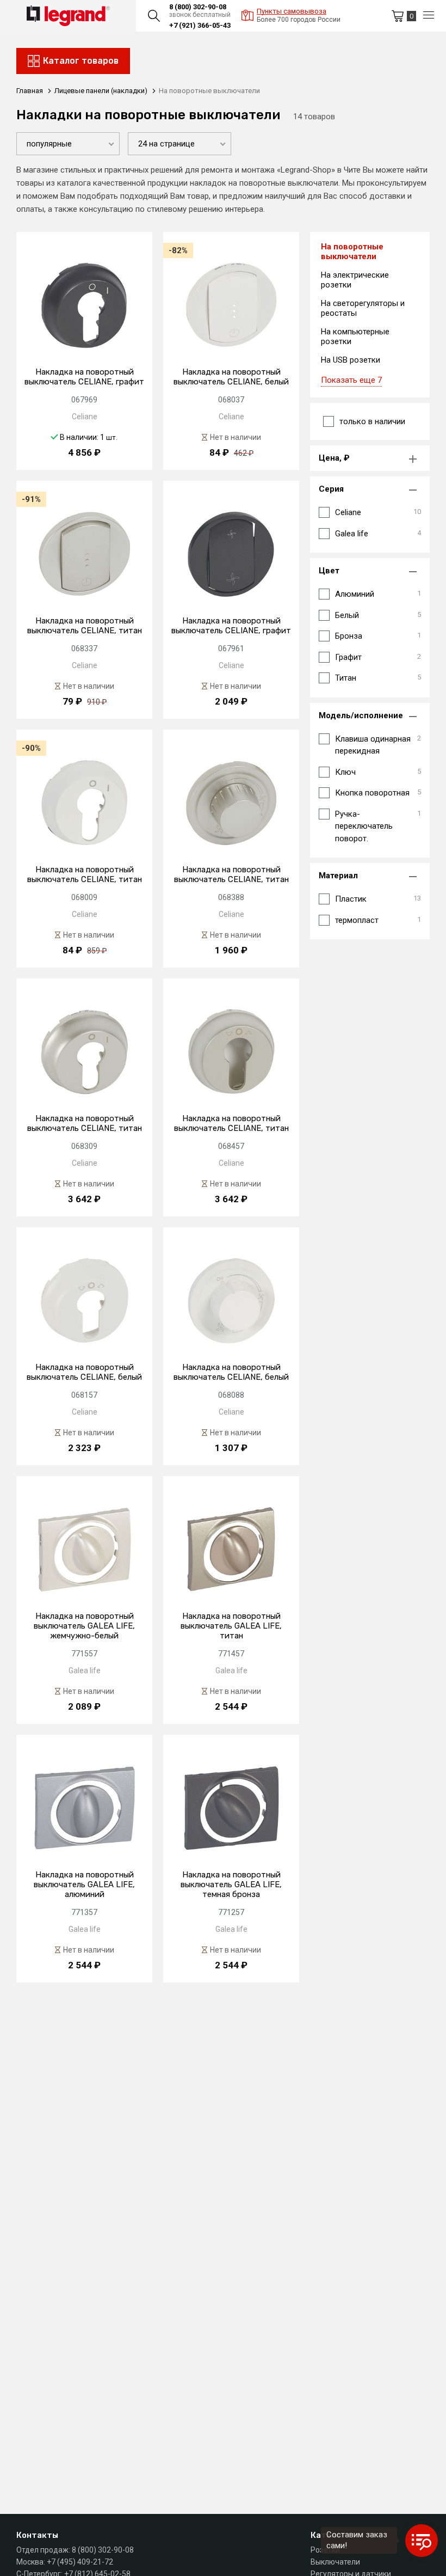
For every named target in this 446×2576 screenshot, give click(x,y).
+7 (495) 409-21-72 (80, 2562)
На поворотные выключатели (352, 252)
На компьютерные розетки (355, 336)
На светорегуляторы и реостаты (363, 308)
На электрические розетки (355, 280)
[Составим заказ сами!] (422, 2541)
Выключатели (335, 2562)
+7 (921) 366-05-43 (200, 25)
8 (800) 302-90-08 (198, 7)
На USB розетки (351, 360)
